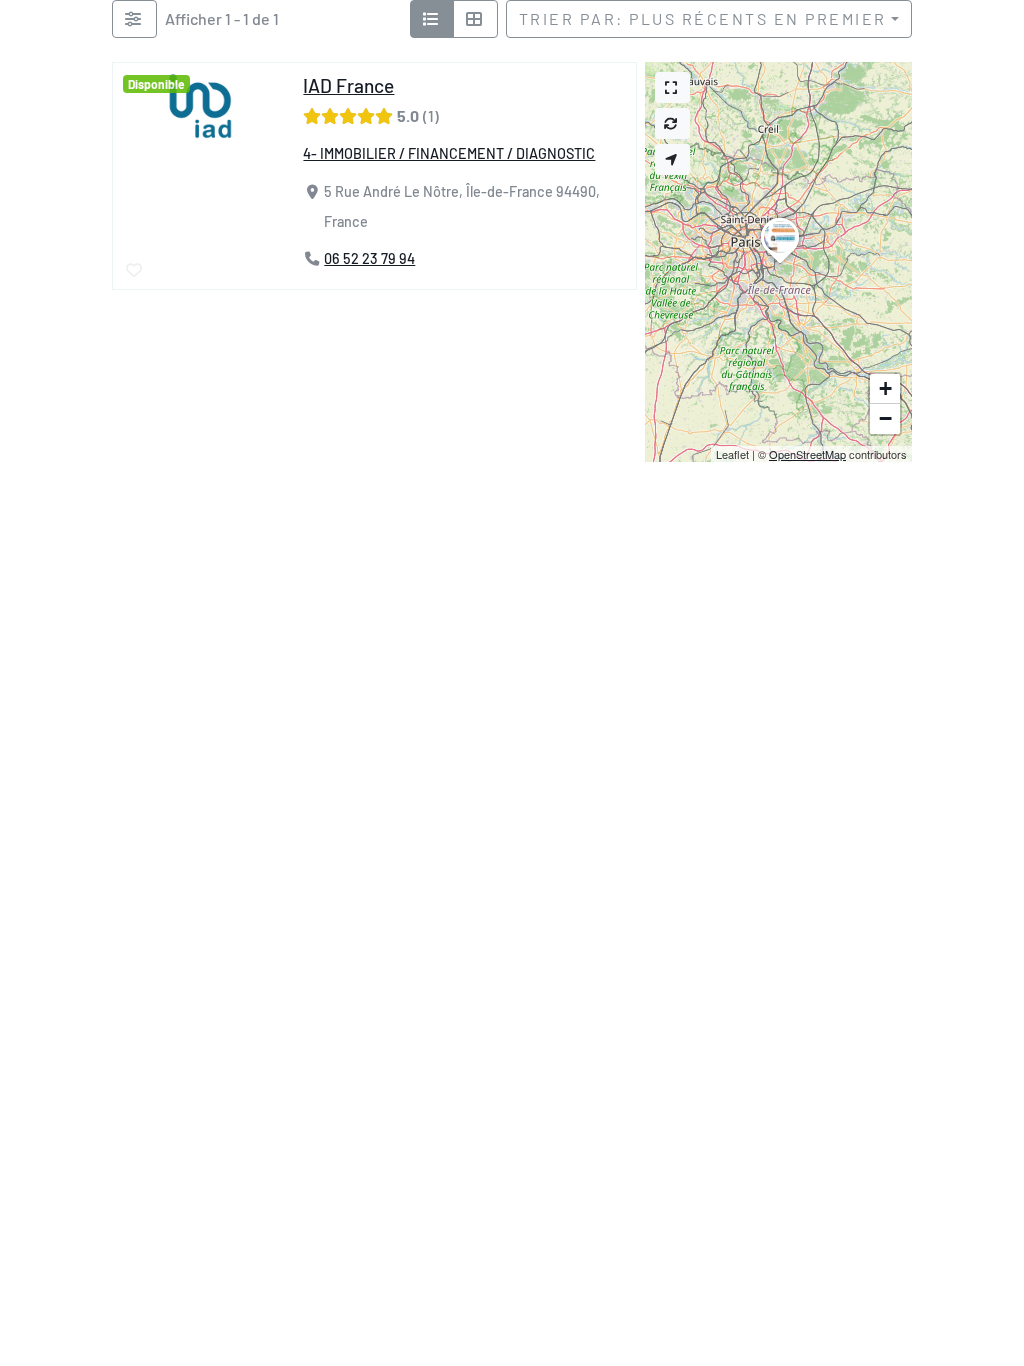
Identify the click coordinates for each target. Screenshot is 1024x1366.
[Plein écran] (672, 87)
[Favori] (135, 271)
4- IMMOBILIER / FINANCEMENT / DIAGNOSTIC (449, 153)
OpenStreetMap (807, 454)
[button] (780, 263)
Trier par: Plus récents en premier (703, 18)
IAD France (348, 85)
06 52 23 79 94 (369, 259)
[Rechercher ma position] (672, 159)
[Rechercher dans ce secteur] (672, 123)
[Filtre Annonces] (134, 19)
